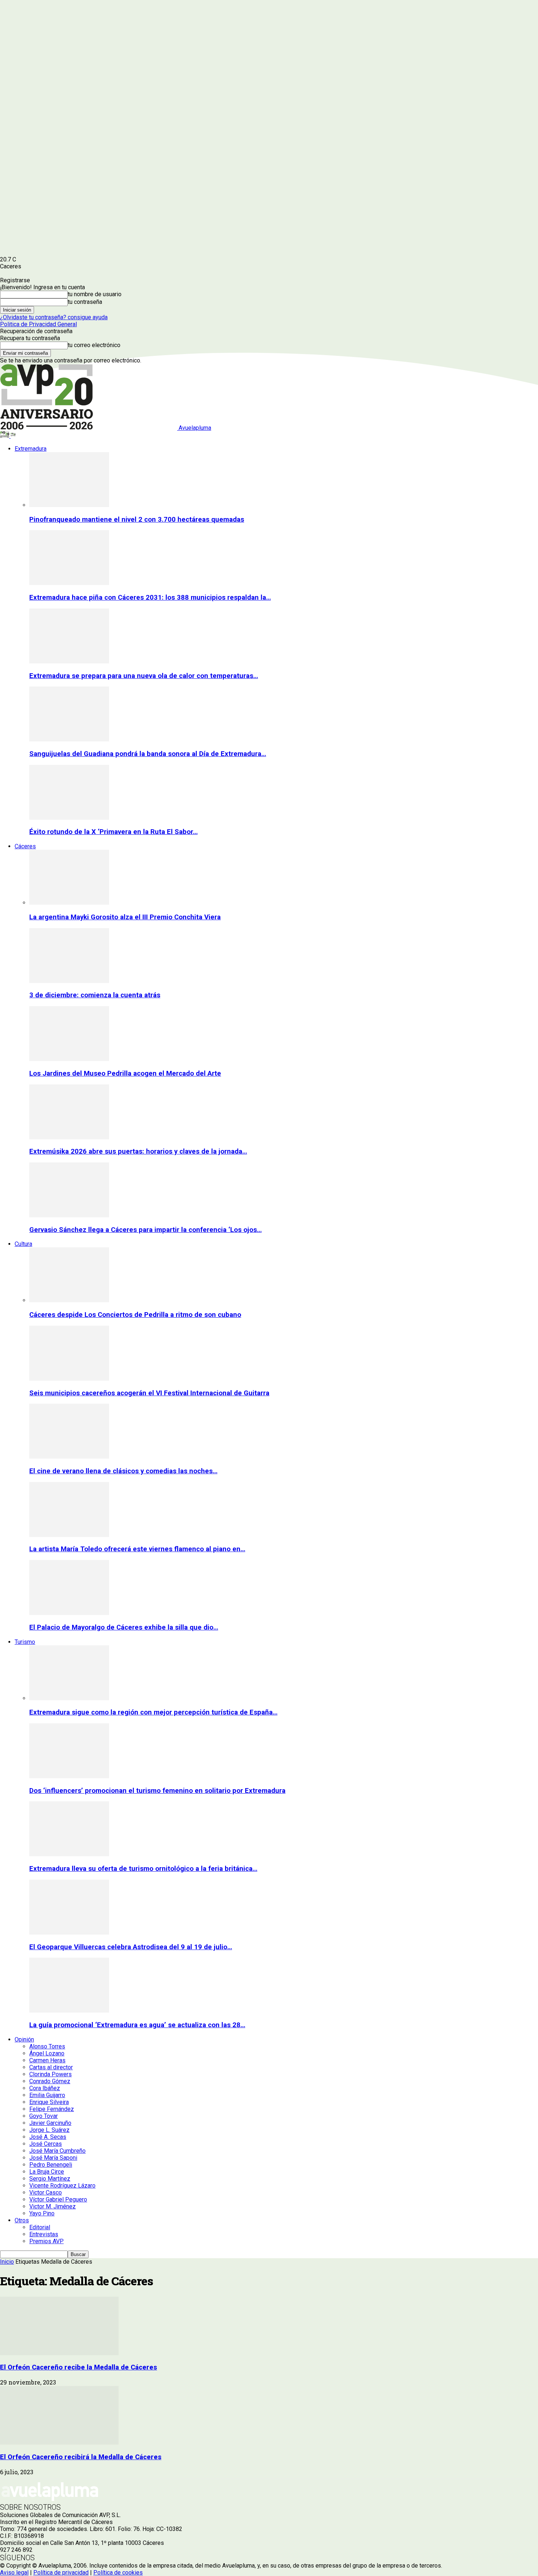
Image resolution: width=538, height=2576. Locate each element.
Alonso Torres (47, 2046)
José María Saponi (53, 2158)
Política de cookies (118, 2573)
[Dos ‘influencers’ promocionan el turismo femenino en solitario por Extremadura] (69, 1776)
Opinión (24, 2039)
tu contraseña (85, 302)
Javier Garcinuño (50, 2123)
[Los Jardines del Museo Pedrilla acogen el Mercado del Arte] (69, 1059)
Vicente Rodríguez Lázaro (62, 2186)
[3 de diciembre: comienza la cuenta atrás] (69, 981)
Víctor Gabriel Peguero (58, 2199)
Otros (22, 2220)
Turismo (25, 1642)
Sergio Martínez (50, 2179)
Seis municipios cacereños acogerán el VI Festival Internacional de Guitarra (149, 1393)
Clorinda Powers (51, 2074)
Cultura (23, 1244)
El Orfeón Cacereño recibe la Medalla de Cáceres (79, 2367)
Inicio (7, 2262)
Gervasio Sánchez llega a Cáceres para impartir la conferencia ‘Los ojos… (145, 1230)
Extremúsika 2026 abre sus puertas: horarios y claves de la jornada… (138, 1151)
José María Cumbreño (57, 2151)
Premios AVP (46, 2241)
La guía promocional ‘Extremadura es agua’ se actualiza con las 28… (137, 2025)
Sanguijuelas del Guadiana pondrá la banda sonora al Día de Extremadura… (148, 754)
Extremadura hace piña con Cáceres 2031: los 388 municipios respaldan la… (150, 598)
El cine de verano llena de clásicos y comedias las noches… (123, 1471)
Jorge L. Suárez (49, 2130)
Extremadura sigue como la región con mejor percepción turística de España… (153, 1712)
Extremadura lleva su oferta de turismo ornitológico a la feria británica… (143, 1869)
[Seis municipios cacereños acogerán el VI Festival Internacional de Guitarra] (69, 1379)
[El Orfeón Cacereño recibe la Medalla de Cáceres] (59, 2353)
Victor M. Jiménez (53, 2206)
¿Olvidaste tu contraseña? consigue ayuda (54, 317)
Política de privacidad (61, 2573)
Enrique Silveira (49, 2102)
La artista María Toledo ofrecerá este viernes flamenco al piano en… (137, 1549)
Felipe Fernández (52, 2109)
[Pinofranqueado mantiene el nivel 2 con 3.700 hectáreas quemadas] (69, 505)
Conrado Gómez (50, 2081)
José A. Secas (48, 2137)
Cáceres (25, 846)
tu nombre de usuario (95, 294)
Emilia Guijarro (47, 2095)
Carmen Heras (47, 2060)
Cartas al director (51, 2067)
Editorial (40, 2227)
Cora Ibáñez (45, 2088)
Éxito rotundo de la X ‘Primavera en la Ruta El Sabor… (113, 832)
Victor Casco (46, 2192)
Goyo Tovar (44, 2116)
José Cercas (46, 2144)
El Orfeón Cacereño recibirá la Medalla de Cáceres (81, 2457)
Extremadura (31, 449)
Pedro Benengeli (51, 2165)
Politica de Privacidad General (38, 324)
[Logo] (5, 436)
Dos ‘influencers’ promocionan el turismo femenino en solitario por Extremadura (157, 1791)
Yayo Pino (42, 2213)
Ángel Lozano (47, 2053)
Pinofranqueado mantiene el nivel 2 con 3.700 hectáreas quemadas (137, 520)
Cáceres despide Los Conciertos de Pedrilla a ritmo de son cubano (135, 1315)
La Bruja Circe (47, 2172)
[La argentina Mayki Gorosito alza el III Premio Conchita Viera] (69, 903)
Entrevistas (44, 2234)
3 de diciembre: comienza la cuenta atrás (95, 995)
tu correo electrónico (94, 345)
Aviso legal (14, 2573)
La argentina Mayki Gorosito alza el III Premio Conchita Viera (125, 917)
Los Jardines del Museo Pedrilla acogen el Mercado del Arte (125, 1073)
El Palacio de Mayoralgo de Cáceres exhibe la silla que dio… (124, 1627)
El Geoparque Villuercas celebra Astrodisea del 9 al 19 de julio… (131, 1947)
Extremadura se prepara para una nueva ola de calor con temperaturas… (144, 676)
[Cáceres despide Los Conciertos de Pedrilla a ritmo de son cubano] (69, 1300)
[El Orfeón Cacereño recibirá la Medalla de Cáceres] (59, 2443)
